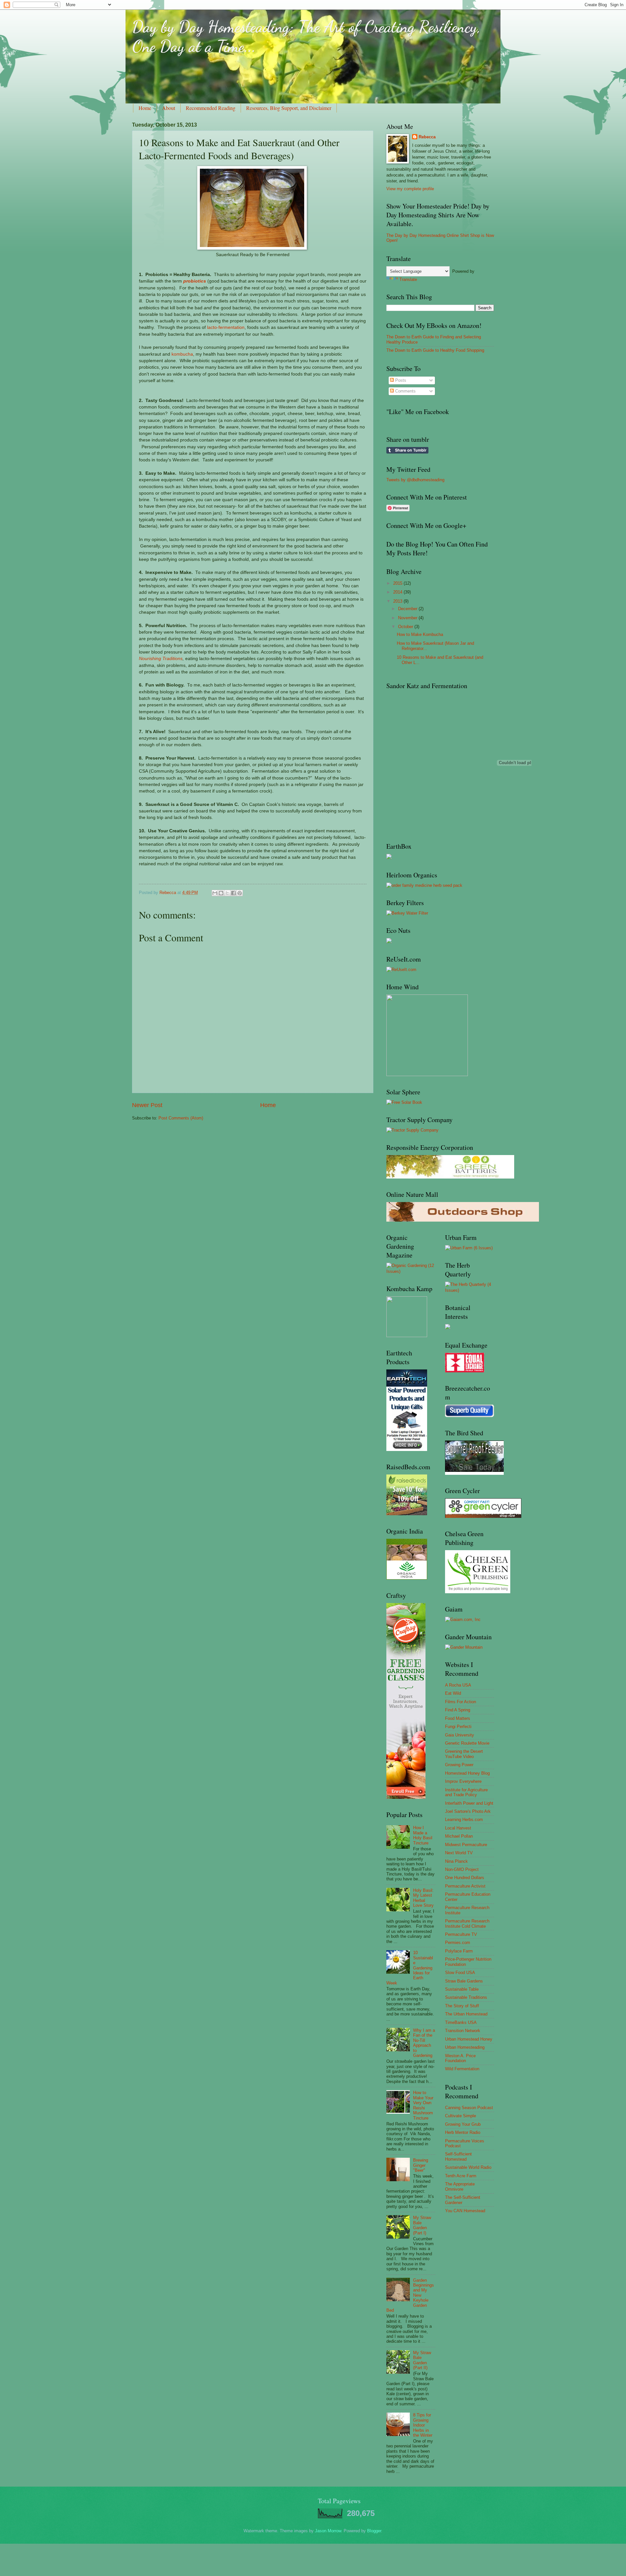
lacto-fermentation (226, 327)
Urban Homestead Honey (469, 2039)
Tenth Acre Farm (461, 2176)
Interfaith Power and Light (469, 1803)
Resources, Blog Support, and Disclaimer (289, 108)
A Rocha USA (458, 1685)
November (408, 618)
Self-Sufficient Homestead (458, 2156)
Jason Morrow (328, 2531)
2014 (398, 592)
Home (145, 108)
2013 (398, 601)
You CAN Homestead (465, 2211)
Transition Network (463, 2031)
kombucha (182, 354)
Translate (408, 279)
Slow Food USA (460, 1973)
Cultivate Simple (461, 2116)
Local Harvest (458, 1828)
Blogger (374, 2531)
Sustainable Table (462, 1989)
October (406, 627)
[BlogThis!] (221, 893)
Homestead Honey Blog (467, 1773)
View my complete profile (410, 189)
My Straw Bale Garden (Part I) (422, 2225)
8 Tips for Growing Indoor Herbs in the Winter (423, 2425)
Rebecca (427, 137)
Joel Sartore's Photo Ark (468, 1811)
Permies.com (458, 1943)
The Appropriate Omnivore (460, 2186)
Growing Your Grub (463, 2124)
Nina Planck (456, 1861)
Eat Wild (453, 1693)
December (408, 609)
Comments (405, 391)
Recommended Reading (211, 108)
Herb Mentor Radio (463, 2132)
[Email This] (215, 893)
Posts (400, 380)
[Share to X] (227, 893)
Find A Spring (458, 1710)
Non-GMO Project (462, 1869)
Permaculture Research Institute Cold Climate (467, 1923)
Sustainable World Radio (468, 2167)
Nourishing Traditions (161, 659)
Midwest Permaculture (466, 1845)
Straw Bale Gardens (464, 1981)
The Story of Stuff (462, 2006)
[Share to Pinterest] (240, 893)
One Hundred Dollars (465, 1878)
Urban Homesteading (465, 2047)
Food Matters (458, 1718)
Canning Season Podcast (469, 2108)
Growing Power (459, 1765)
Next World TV (459, 1853)
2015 (398, 583)
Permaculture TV (461, 1934)
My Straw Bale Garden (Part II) (422, 2360)
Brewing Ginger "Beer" (421, 2165)
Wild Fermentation (462, 2069)
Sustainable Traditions (466, 1997)
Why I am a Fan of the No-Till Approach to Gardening (424, 2043)
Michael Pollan (459, 1836)
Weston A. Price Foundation (460, 2058)
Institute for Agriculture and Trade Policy (466, 1792)
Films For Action (461, 1702)
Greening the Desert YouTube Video (464, 1754)
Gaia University (460, 1735)
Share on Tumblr (407, 450)
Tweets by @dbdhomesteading (415, 480)
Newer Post (147, 1105)
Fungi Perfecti (458, 1727)
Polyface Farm (459, 1951)
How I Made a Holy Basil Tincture (423, 1835)
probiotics (195, 281)
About (169, 108)
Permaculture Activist (465, 1886)
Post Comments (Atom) (181, 1118)
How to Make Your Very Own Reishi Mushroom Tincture (423, 2105)
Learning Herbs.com (464, 1820)
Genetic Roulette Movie (467, 1743)
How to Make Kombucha (420, 634)
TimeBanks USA (461, 2022)
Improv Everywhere (463, 1781)
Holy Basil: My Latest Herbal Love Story (423, 1898)
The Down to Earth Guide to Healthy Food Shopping (435, 350)
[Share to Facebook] (233, 893)
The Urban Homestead (466, 2014)
